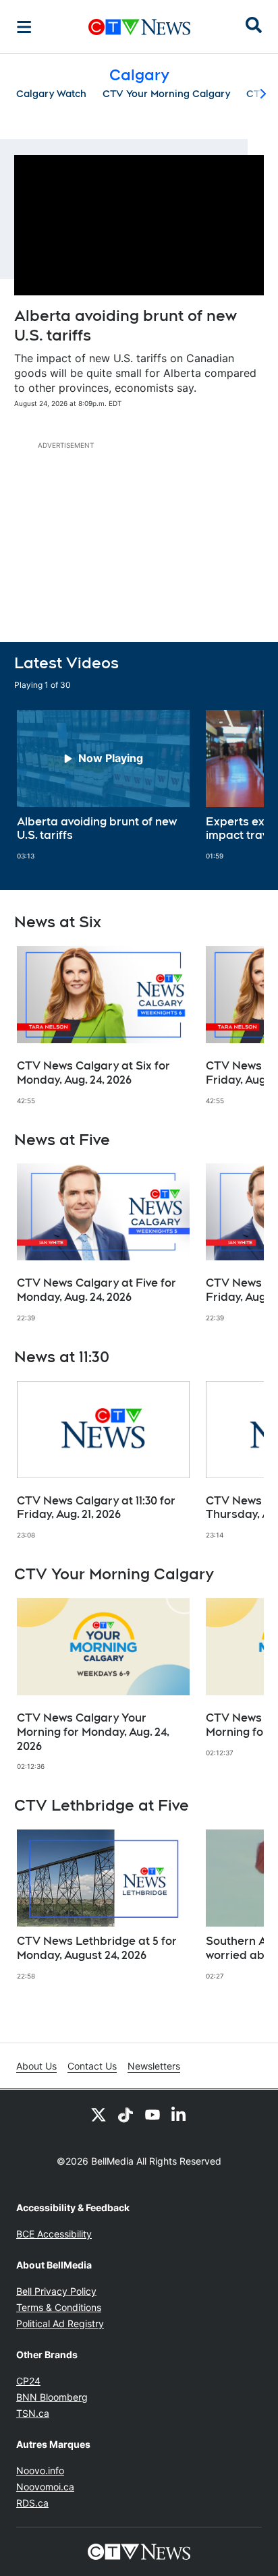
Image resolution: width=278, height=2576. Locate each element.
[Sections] (24, 27)
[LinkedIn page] (179, 2114)
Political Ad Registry (60, 2323)
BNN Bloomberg (52, 2397)
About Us (36, 2066)
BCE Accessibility (54, 2234)
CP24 (28, 2381)
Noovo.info (40, 2470)
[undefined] (103, 786)
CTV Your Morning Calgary (166, 94)
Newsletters (154, 2066)
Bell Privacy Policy (56, 2291)
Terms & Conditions (59, 2307)
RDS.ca (32, 2503)
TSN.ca (33, 2413)
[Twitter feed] (99, 2114)
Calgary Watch (51, 94)
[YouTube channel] (152, 2114)
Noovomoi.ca (45, 2487)
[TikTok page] (126, 2114)
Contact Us (92, 2066)
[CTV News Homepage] (139, 27)
